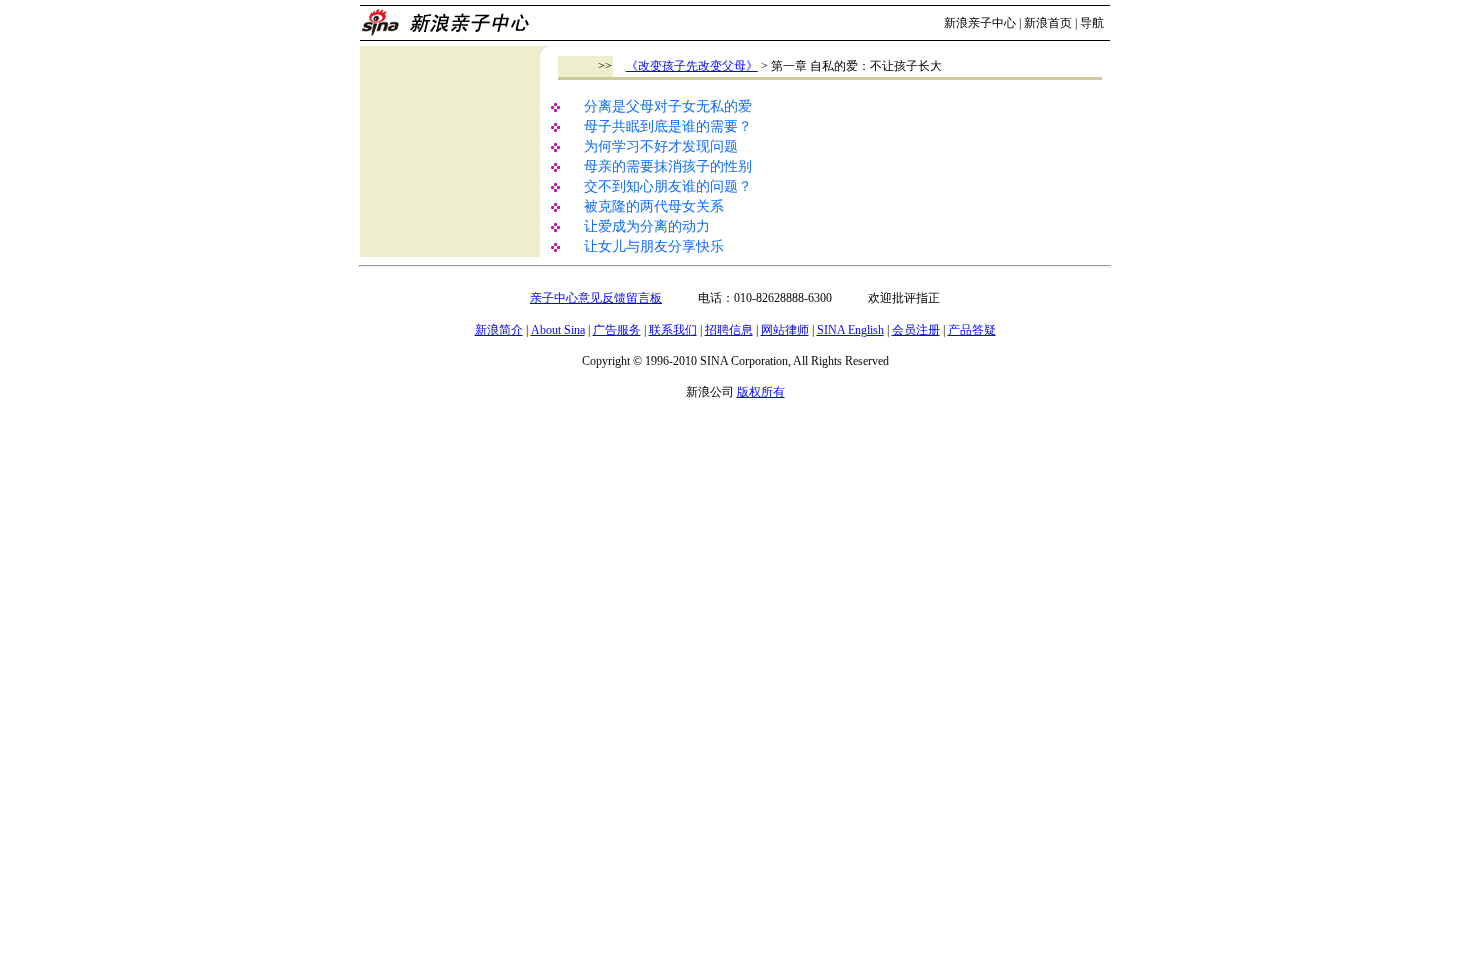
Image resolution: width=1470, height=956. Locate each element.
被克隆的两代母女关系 (654, 206)
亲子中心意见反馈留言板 (596, 298)
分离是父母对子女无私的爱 (668, 106)
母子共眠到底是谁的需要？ (668, 126)
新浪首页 (1048, 23)
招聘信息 (729, 330)
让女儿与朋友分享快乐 (654, 246)
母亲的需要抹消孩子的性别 (668, 166)
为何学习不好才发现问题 (661, 146)
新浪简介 (499, 330)
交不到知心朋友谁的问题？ (668, 186)
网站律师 (785, 330)
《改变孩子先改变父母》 (692, 66)
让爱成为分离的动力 (647, 226)
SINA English (850, 330)
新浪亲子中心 (980, 23)
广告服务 (617, 330)
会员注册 (916, 330)
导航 (1092, 23)
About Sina (558, 330)
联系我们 (673, 330)
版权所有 (761, 392)
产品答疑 (972, 330)
